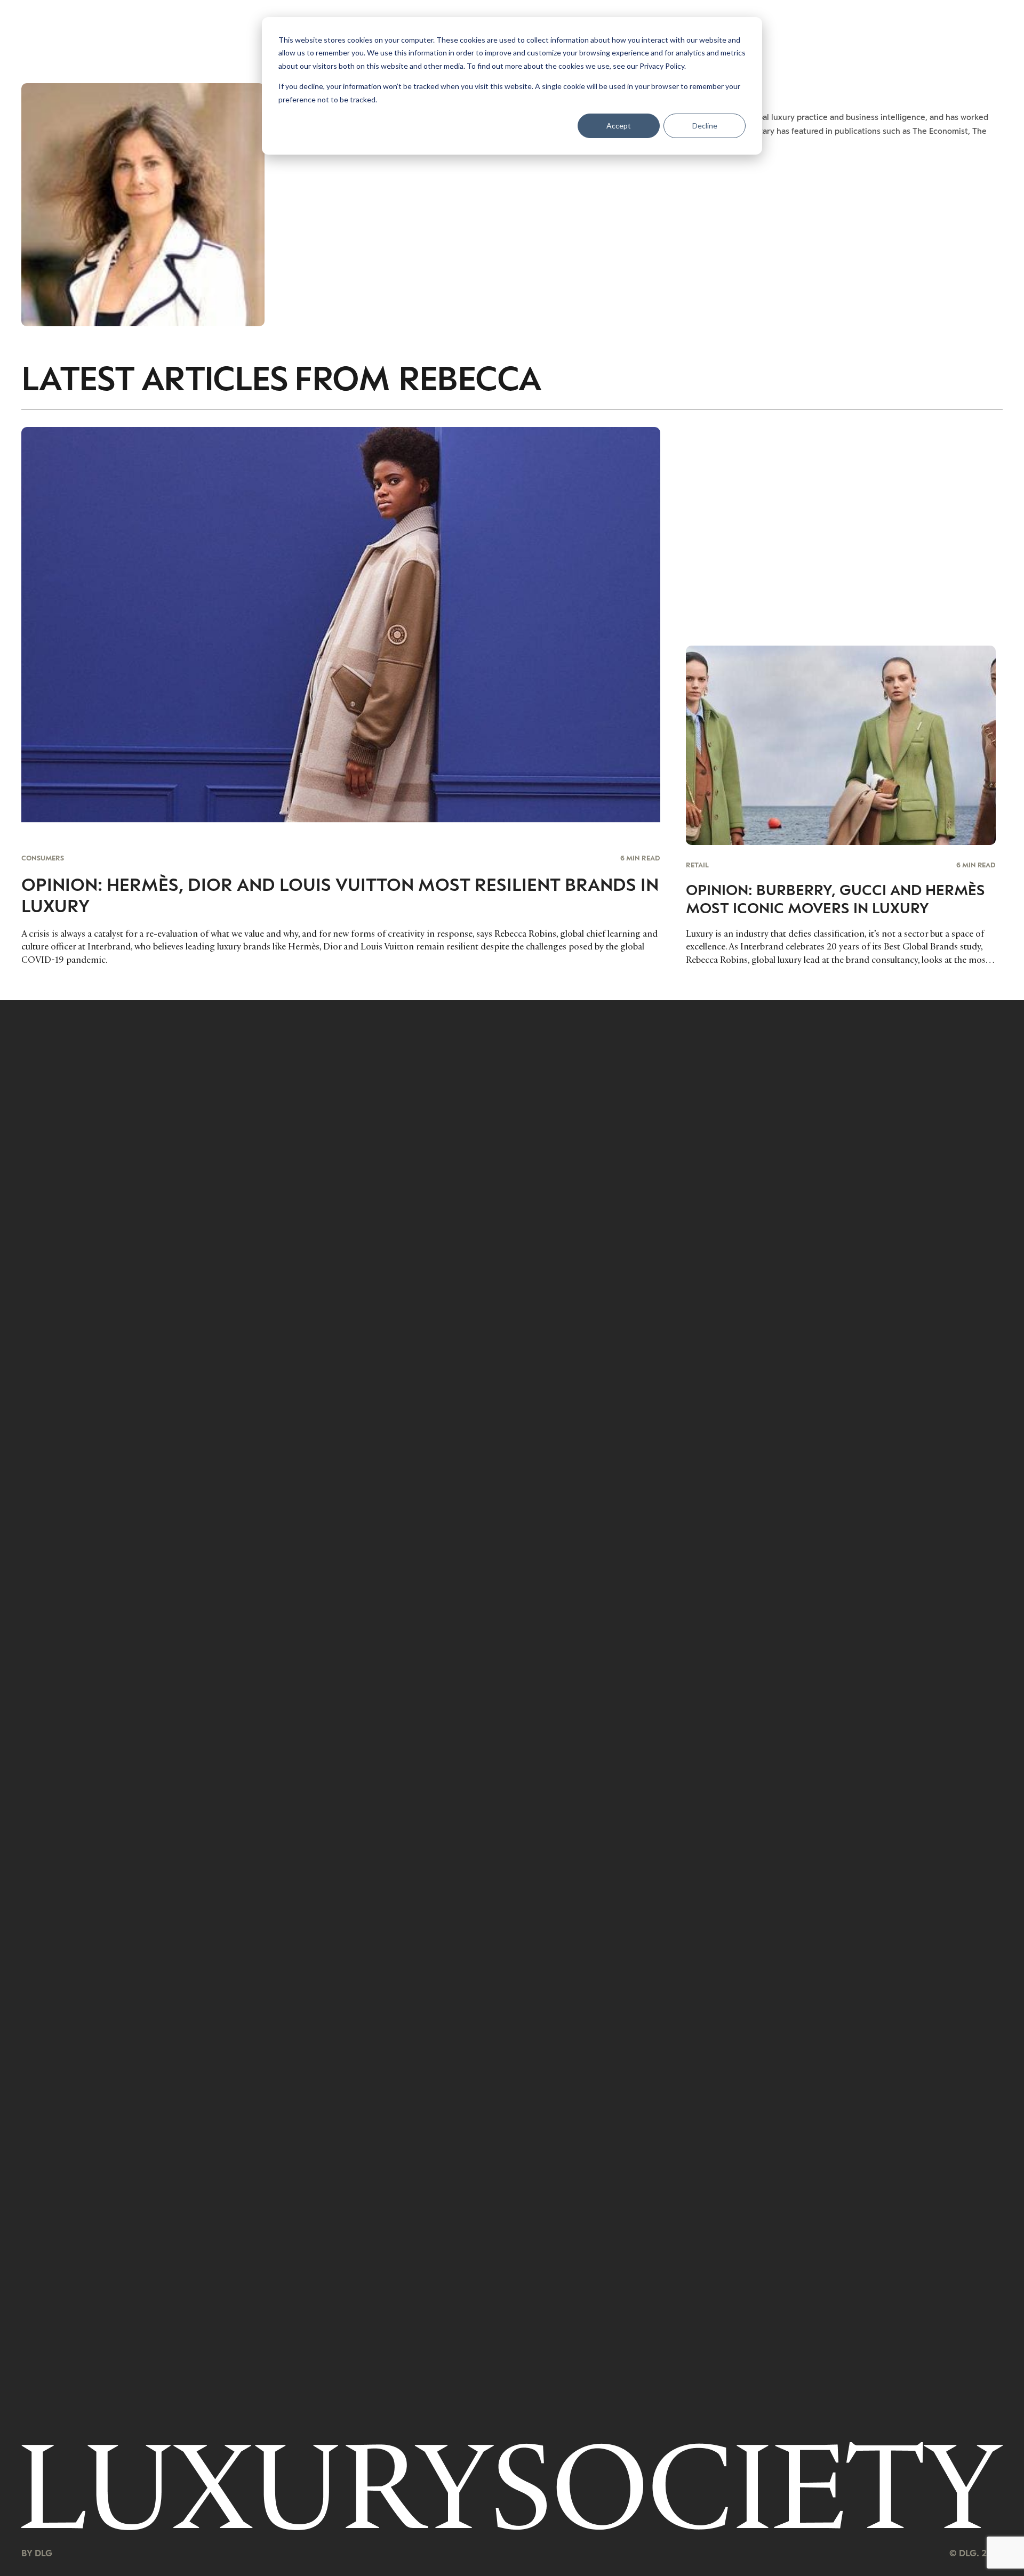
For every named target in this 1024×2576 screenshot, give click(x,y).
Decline (705, 126)
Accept (619, 126)
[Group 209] (512, 2486)
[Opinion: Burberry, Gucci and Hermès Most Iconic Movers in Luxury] (841, 806)
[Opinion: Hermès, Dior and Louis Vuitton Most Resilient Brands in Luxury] (341, 696)
